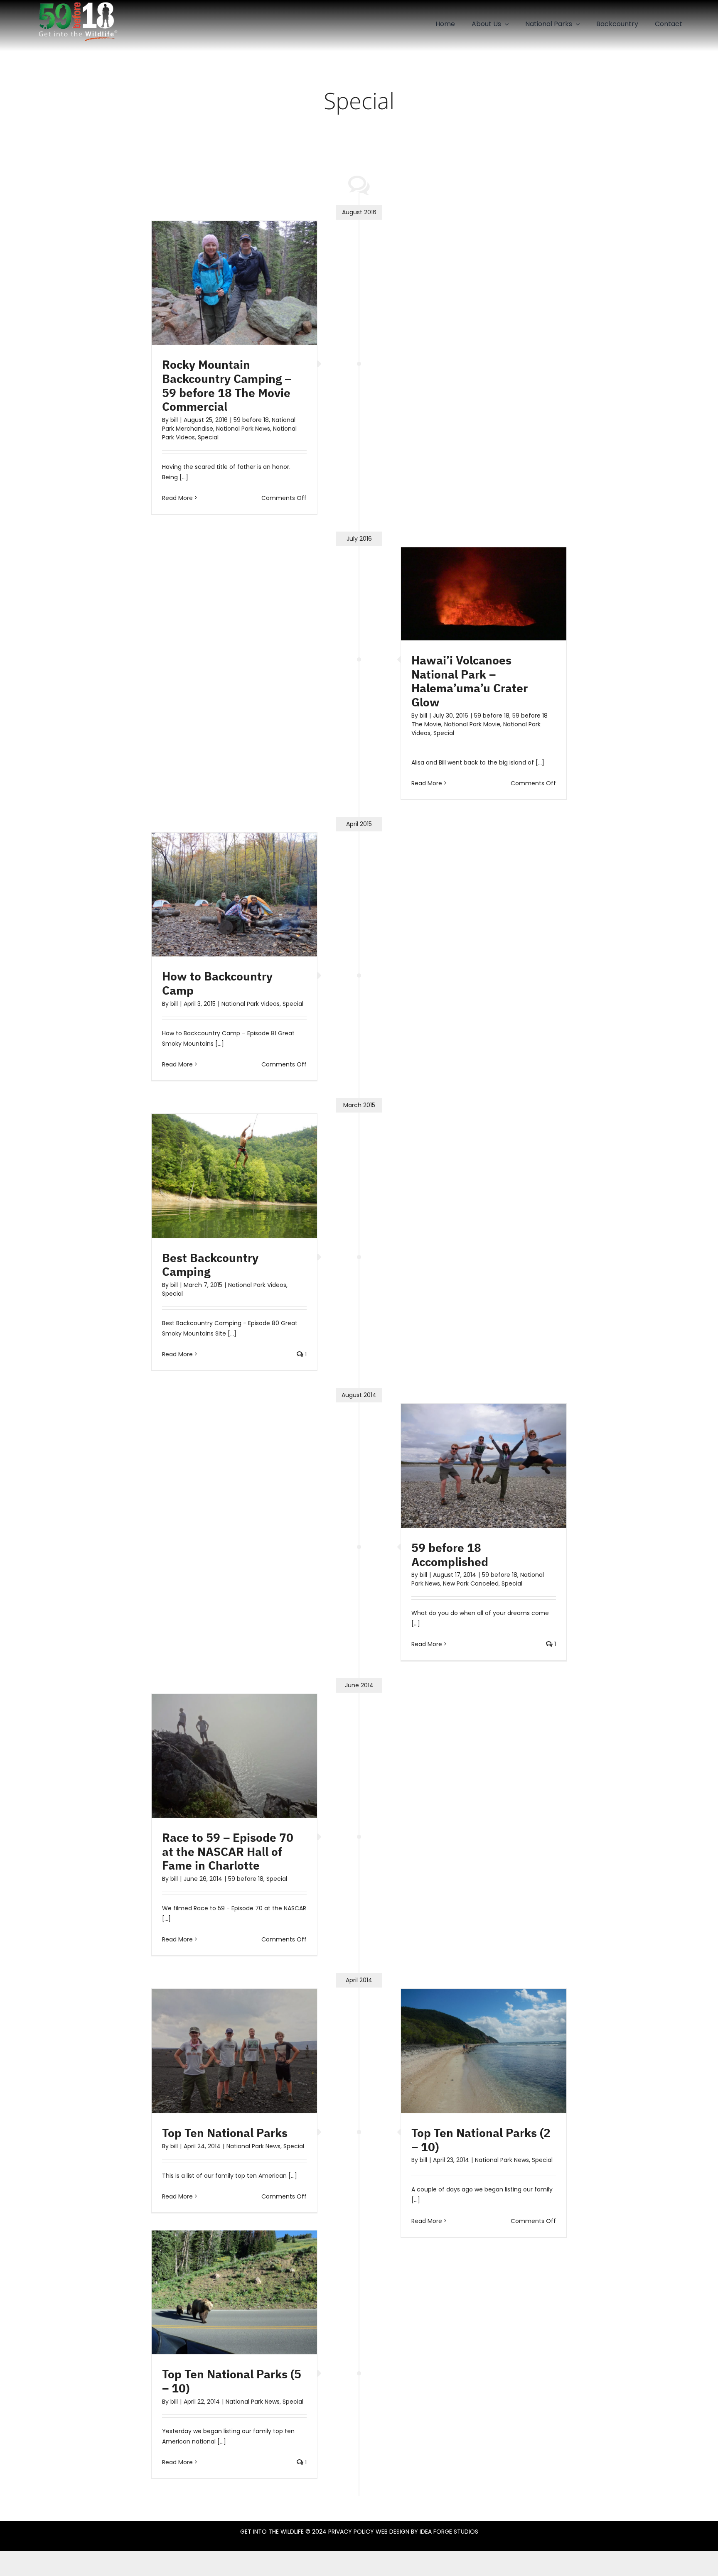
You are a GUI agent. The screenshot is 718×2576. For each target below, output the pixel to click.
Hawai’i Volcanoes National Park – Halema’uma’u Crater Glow (470, 681)
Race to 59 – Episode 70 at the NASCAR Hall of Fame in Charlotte (228, 1851)
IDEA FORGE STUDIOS (449, 2532)
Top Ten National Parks (225, 2133)
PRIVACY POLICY (351, 2532)
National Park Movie (472, 724)
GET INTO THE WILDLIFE (272, 2532)
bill (174, 420)
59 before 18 (251, 420)
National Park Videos (251, 1004)
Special (208, 437)
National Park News (243, 429)
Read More (177, 498)
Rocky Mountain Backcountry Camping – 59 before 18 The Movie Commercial (227, 385)
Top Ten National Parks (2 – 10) (481, 2140)
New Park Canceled (471, 1583)
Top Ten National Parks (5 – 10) (232, 2381)
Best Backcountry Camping (210, 1265)
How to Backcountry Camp (217, 983)
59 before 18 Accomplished (450, 1555)
